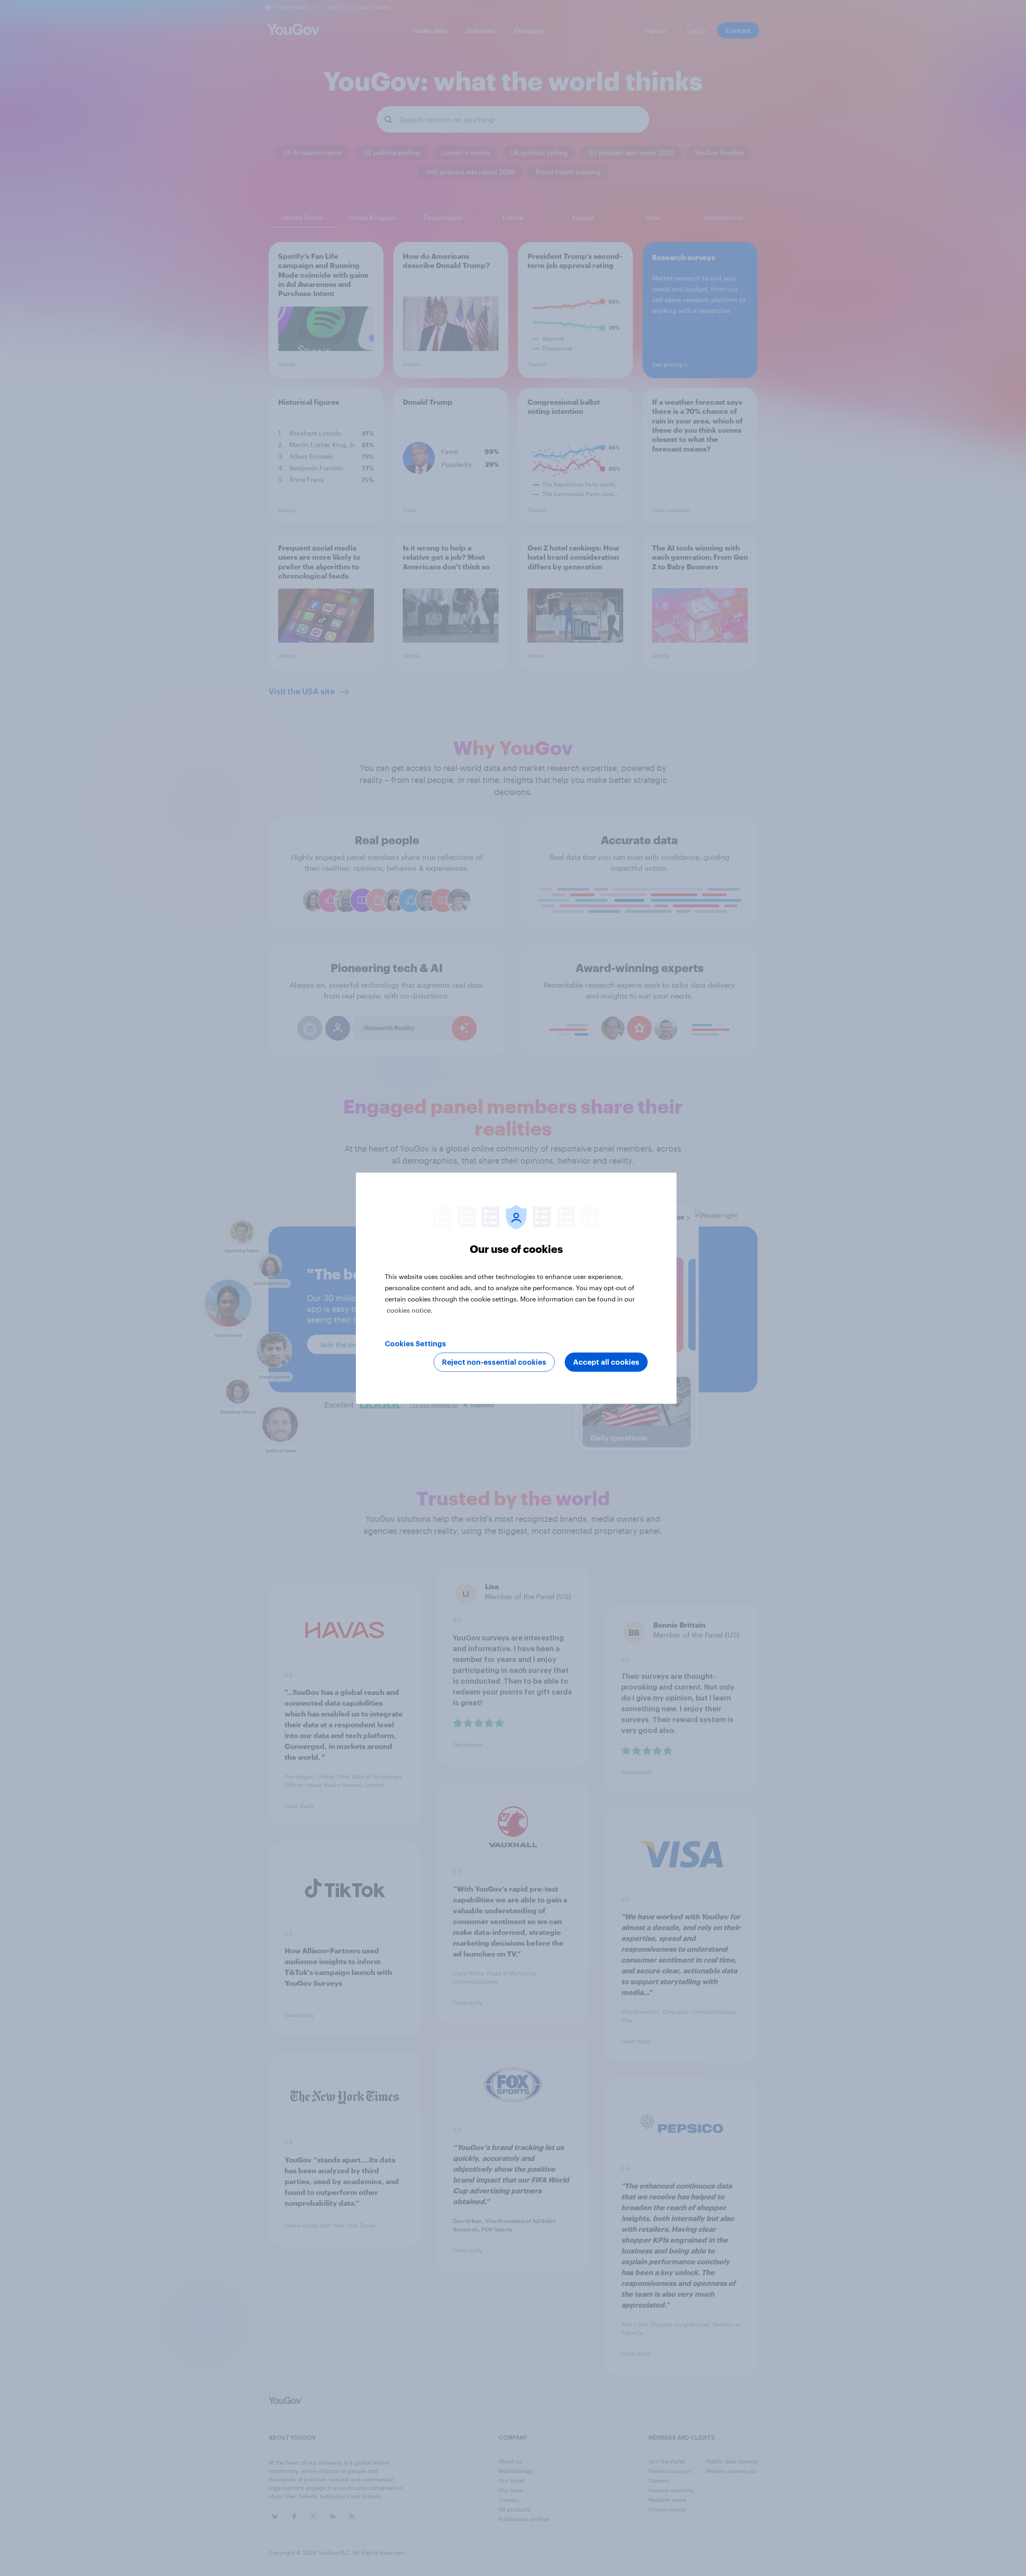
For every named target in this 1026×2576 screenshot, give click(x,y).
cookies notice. (410, 1310)
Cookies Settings (415, 1343)
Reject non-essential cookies (494, 1362)
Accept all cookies (606, 1362)
